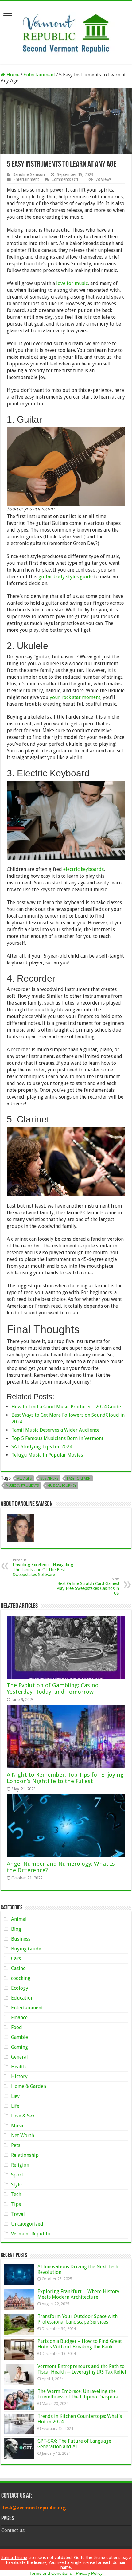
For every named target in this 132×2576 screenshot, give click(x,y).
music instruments (22, 1486)
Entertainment (39, 75)
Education (22, 1998)
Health (18, 2067)
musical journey (62, 1486)
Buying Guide (26, 1949)
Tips (16, 2204)
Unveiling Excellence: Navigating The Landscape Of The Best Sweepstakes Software (43, 1568)
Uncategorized (27, 2224)
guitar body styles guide (66, 577)
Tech (16, 2194)
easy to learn (79, 1479)
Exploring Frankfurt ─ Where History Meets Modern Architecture (78, 2294)
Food (17, 2027)
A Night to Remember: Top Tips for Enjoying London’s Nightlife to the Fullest (65, 1778)
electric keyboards (83, 869)
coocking (21, 1978)
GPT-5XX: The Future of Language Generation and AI (74, 2444)
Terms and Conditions (51, 2573)
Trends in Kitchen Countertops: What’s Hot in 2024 (80, 2419)
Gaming (19, 2047)
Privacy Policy (89, 2573)
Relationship (25, 2155)
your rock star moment (75, 697)
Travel (18, 2214)
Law (15, 2096)
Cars (16, 1959)
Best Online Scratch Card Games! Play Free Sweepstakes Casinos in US (88, 1586)
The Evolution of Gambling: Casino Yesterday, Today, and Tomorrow (53, 1688)
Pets (16, 2145)
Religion (20, 2165)
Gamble (19, 2037)
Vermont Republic (31, 2234)
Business (21, 1939)
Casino (18, 1968)
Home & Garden (29, 2086)
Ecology (20, 1988)
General (19, 2057)
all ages (24, 1479)
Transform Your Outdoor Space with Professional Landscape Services (78, 2319)
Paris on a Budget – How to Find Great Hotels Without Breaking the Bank (80, 2344)
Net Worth (23, 2135)
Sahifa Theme (14, 2558)
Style (16, 2185)
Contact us (13, 2530)
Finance (19, 2018)
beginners (49, 1479)
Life (15, 2106)
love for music (72, 283)
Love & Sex (23, 2116)
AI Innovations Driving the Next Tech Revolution (78, 2269)
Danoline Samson (29, 174)
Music (18, 2126)
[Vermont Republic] (66, 31)
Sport (17, 2175)
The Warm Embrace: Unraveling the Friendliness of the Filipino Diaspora (78, 2394)
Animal (19, 1919)
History (19, 2076)
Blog (16, 1929)
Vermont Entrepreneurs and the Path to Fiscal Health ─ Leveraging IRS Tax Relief (82, 2369)
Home (12, 75)
